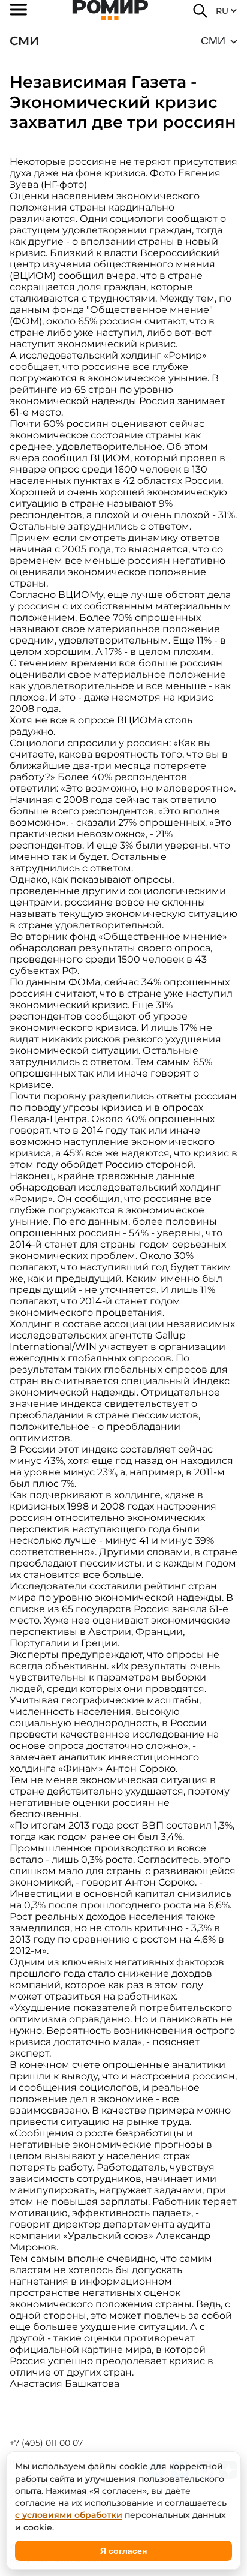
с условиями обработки (69, 2515)
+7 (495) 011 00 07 (46, 2443)
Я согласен (123, 2551)
